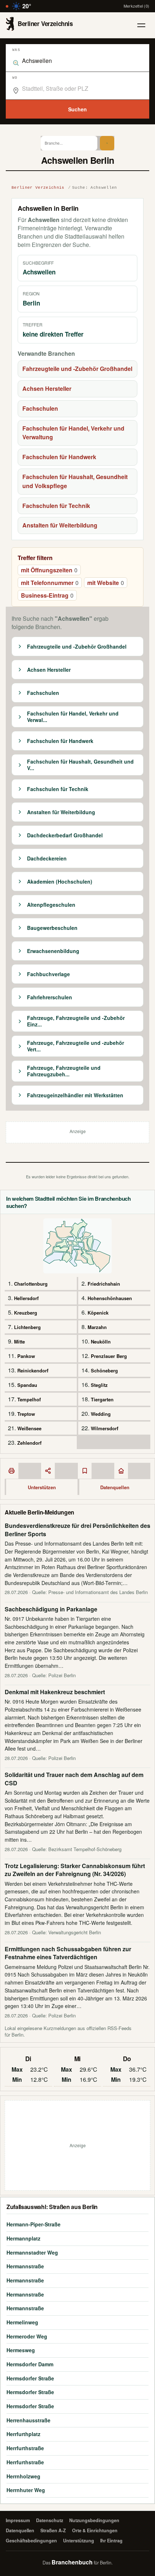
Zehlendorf (29, 1443)
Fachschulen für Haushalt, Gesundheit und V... (80, 765)
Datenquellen (115, 1487)
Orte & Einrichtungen (95, 2530)
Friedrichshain (104, 1284)
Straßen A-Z (53, 2530)
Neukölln (101, 1342)
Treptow (26, 1414)
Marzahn (97, 1327)
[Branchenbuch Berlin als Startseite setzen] (121, 1471)
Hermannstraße (25, 2266)
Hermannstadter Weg (32, 2252)
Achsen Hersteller (47, 388)
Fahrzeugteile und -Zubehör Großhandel (77, 369)
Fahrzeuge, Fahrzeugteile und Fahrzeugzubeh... (64, 1071)
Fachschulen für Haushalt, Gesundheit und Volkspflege (75, 481)
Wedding (101, 1414)
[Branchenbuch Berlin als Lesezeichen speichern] (85, 1471)
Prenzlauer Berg (109, 1356)
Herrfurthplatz (23, 2434)
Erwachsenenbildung (53, 951)
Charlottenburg (31, 1284)
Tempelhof (29, 1399)
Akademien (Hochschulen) (60, 882)
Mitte (19, 1342)
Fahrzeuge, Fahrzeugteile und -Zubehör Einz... (76, 1021)
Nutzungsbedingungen (94, 2520)
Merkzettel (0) (136, 6)
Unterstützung (79, 2541)
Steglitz (99, 1385)
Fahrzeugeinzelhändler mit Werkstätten (75, 1095)
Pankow (26, 1356)
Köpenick (98, 1313)
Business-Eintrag (47, 595)
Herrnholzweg (23, 2476)
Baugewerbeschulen (52, 928)
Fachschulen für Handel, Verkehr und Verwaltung (73, 433)
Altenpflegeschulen (51, 905)
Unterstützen (42, 1487)
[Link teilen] (48, 1471)
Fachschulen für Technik (56, 506)
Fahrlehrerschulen (50, 997)
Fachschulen (40, 408)
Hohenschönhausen (110, 1298)
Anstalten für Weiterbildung (60, 525)
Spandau (27, 1385)
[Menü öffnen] (141, 25)
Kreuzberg (26, 1313)
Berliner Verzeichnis (38, 188)
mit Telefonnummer (50, 583)
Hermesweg (21, 2350)
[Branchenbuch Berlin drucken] (12, 1471)
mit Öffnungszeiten (49, 570)
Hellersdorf (26, 1298)
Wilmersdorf (105, 1428)
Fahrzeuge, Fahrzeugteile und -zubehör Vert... (76, 1046)
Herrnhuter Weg (26, 2490)
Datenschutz (50, 2520)
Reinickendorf (33, 1370)
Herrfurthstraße (25, 2448)
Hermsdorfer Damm (30, 2364)
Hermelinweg (22, 2322)
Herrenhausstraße (28, 2420)
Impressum (18, 2520)
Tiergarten (102, 1399)
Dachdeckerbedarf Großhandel (65, 836)
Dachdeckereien (47, 859)
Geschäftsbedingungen (31, 2541)
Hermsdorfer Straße (30, 2378)
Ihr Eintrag (111, 2541)
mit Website (106, 583)
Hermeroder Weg (27, 2336)
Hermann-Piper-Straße (34, 2224)
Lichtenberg (27, 1327)
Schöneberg (104, 1370)
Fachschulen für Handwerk (59, 457)
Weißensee (29, 1428)
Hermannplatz (23, 2238)
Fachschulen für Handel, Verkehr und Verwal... (73, 717)
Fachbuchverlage (48, 974)
